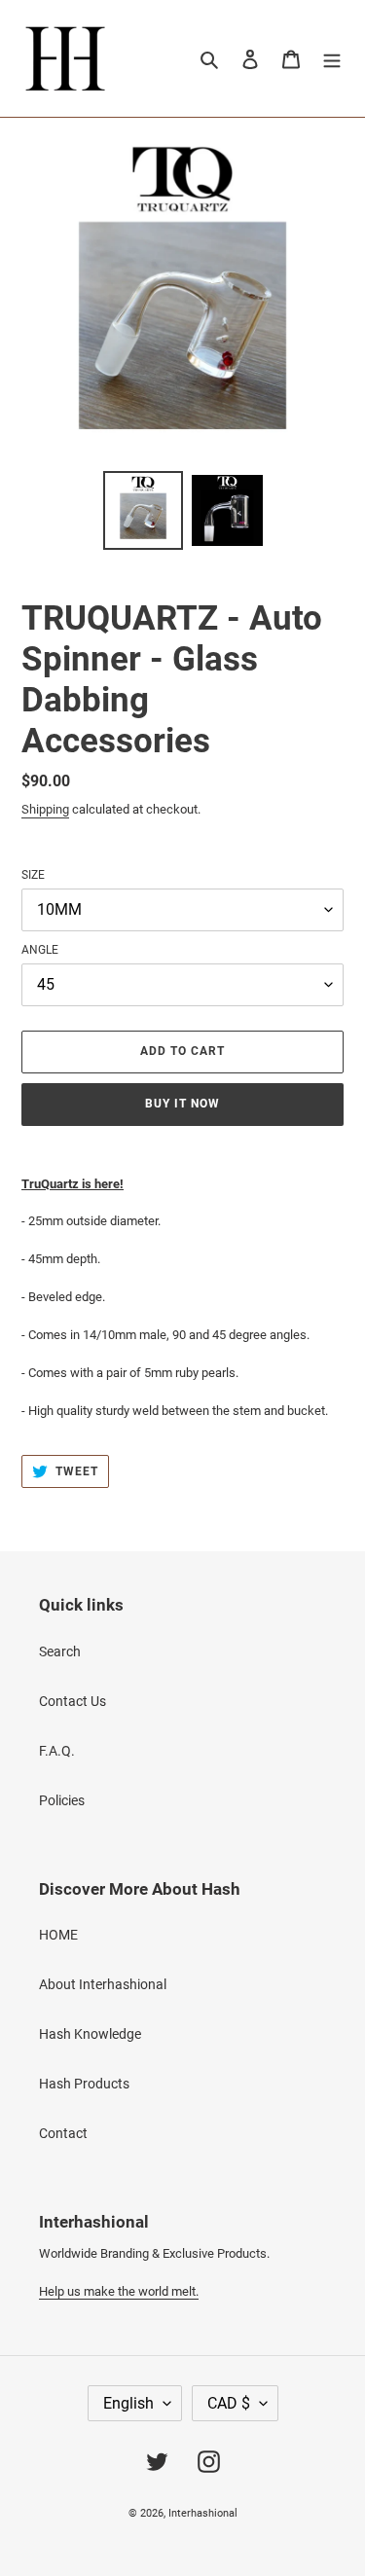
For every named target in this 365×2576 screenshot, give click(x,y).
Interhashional (203, 2513)
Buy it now (182, 1104)
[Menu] (332, 58)
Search (60, 1651)
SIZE (33, 875)
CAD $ (229, 2403)
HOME (58, 1935)
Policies (62, 1800)
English (128, 2403)
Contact (63, 2133)
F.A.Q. (57, 1751)
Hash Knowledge (90, 2034)
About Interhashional (103, 1984)
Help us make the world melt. (119, 2291)
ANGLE (40, 950)
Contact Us (73, 1701)
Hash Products (84, 2084)
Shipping (45, 809)
